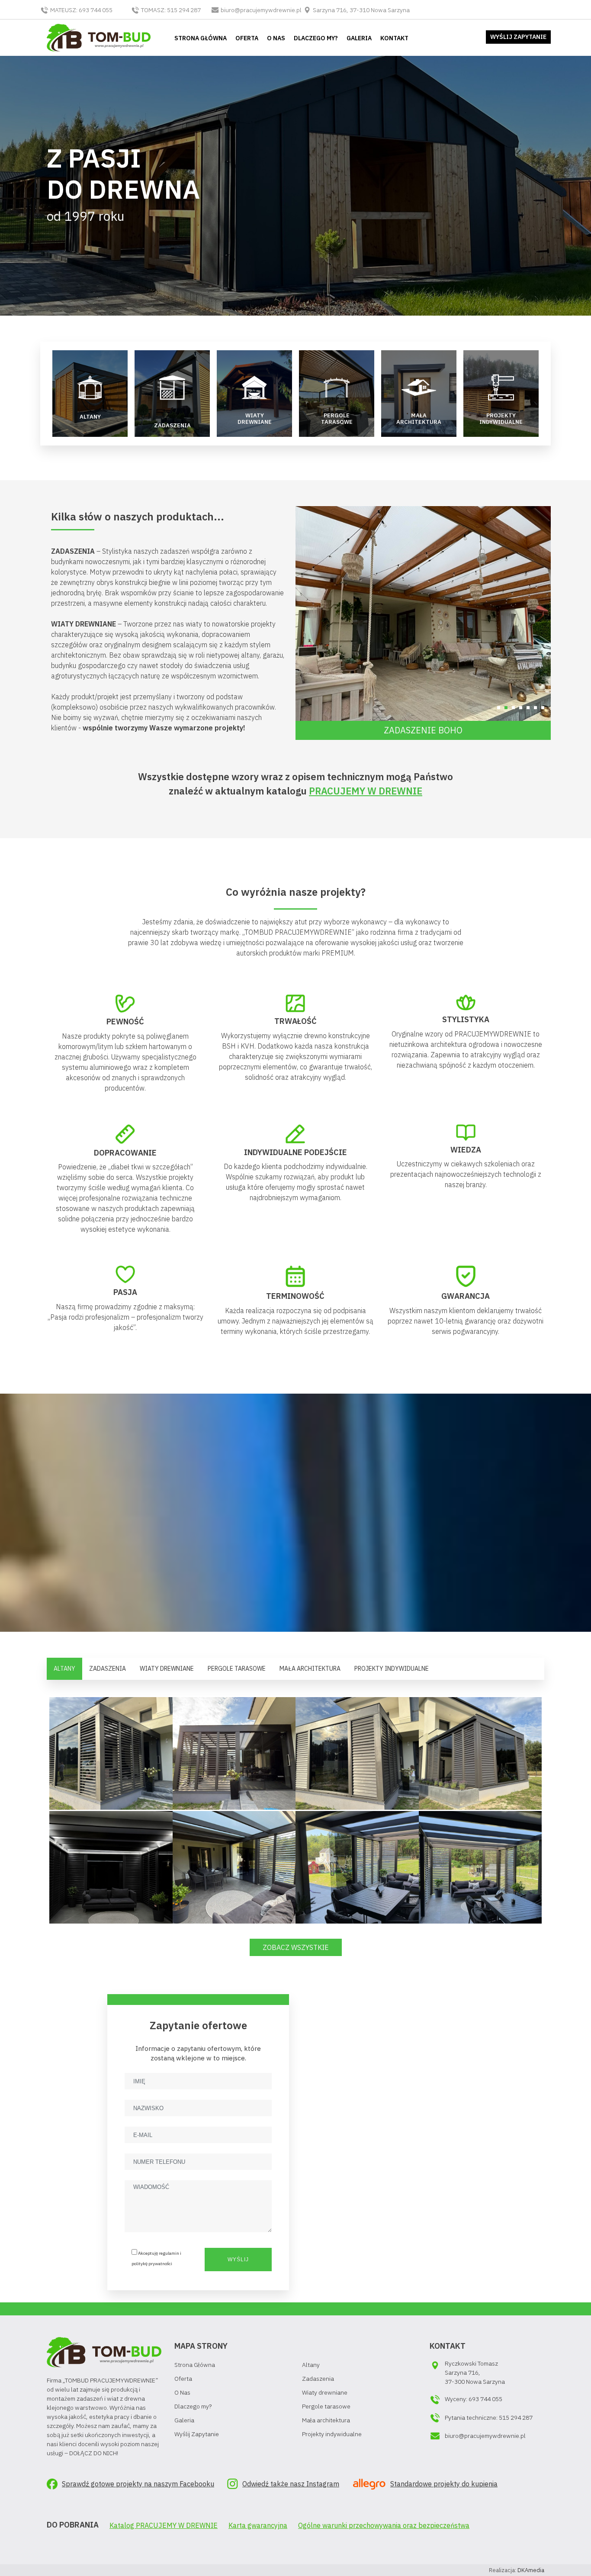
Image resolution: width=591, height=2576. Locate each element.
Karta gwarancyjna (258, 2525)
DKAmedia (531, 2570)
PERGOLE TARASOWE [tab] (237, 1669)
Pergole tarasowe (326, 2406)
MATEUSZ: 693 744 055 (81, 10)
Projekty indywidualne (332, 2434)
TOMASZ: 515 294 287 (171, 10)
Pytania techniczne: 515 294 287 (489, 2418)
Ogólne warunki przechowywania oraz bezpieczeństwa (384, 2525)
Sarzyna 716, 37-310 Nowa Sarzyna (361, 10)
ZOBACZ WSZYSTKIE (296, 1947)
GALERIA (359, 38)
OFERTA (247, 38)
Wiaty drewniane (325, 2392)
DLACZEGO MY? (316, 38)
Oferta (183, 2379)
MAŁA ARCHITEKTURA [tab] (310, 1669)
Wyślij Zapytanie (197, 2434)
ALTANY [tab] (64, 1669)
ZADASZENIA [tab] (108, 1669)
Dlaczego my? (193, 2406)
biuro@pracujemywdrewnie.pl (261, 10)
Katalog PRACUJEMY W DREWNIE (164, 2525)
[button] (499, 708)
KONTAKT (394, 38)
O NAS (276, 38)
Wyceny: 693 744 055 (474, 2399)
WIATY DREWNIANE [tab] (167, 1669)
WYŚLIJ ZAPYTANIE (518, 37)
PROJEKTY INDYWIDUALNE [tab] (392, 1669)
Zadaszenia (318, 2379)
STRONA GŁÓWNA (201, 38)
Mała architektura (326, 2420)
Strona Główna (195, 2365)
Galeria (184, 2420)
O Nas (182, 2392)
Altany (311, 2365)
